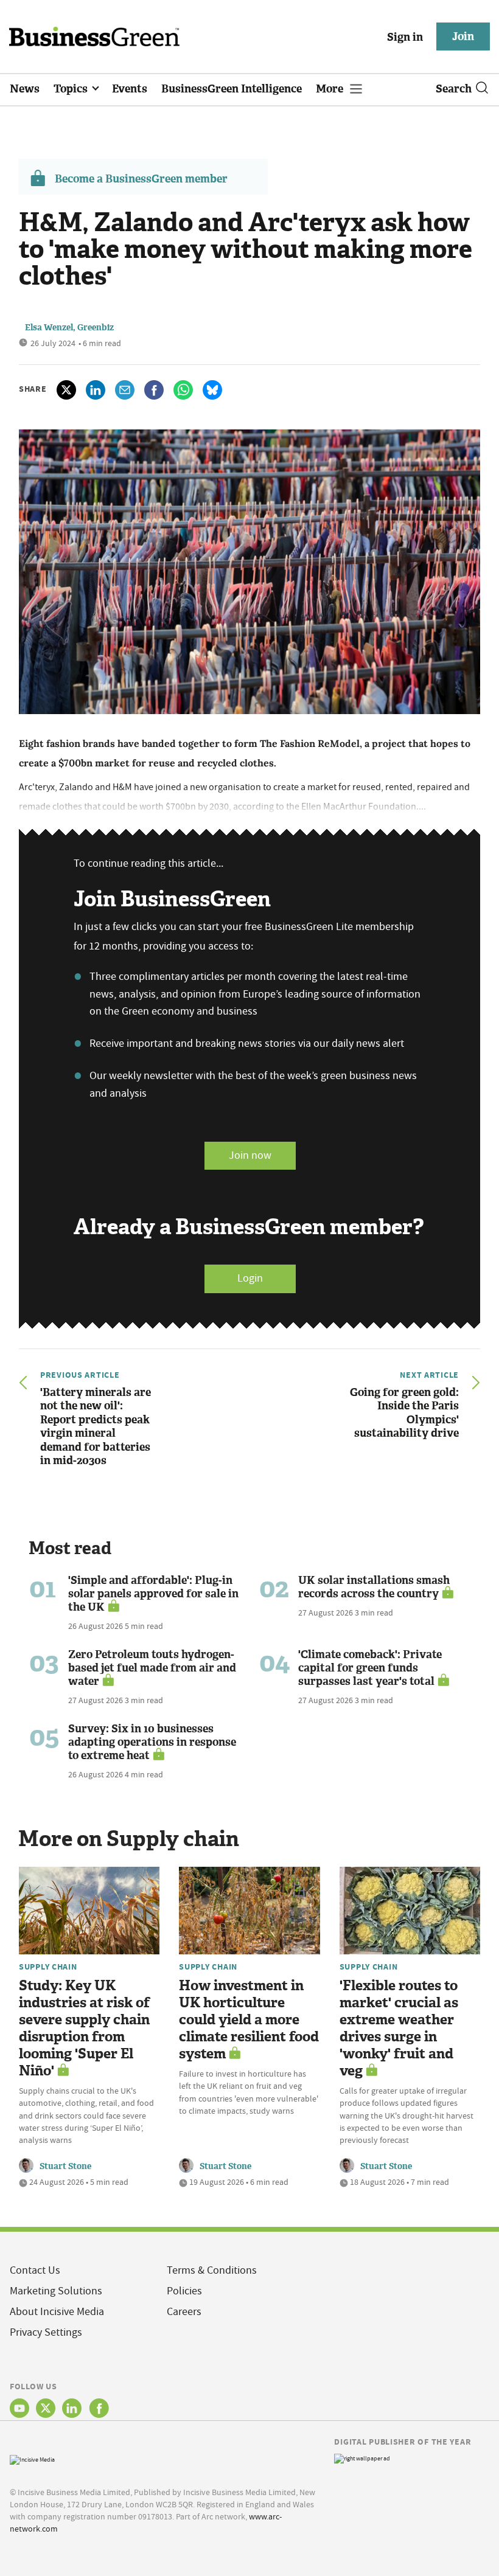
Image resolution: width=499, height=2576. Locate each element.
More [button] (331, 89)
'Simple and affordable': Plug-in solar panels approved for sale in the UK (153, 1594)
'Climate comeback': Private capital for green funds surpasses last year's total (370, 1668)
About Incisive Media (57, 2312)
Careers (184, 2312)
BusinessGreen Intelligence (232, 89)
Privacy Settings (46, 2332)
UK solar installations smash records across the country (374, 1587)
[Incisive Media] (32, 2458)
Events (130, 89)
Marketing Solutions (56, 2291)
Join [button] (463, 36)
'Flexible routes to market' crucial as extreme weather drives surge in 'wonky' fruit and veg (399, 2028)
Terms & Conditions (212, 2270)
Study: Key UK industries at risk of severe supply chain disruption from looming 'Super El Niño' (84, 2028)
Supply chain (48, 1967)
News (25, 89)
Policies (184, 2291)
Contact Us (35, 2270)
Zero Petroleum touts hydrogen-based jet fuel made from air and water (152, 1668)
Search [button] (454, 89)
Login (250, 1278)
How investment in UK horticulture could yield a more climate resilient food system (249, 2020)
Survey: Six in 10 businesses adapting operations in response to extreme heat (152, 1742)
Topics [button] (72, 89)
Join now (250, 1155)
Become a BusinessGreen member (141, 179)
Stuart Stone (65, 2166)
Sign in (405, 37)
